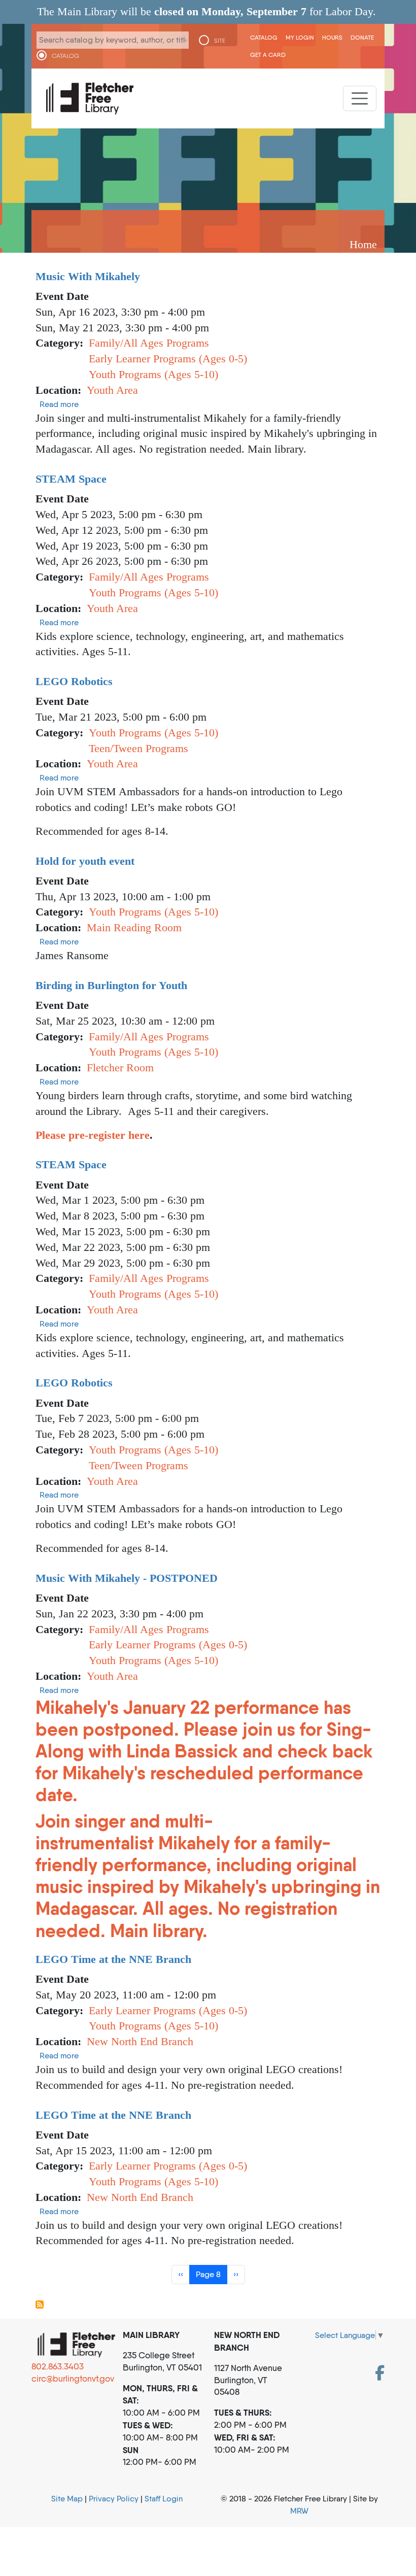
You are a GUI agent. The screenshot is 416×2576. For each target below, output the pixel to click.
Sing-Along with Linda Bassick (203, 1740)
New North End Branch (140, 2041)
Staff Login (164, 2499)
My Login (300, 37)
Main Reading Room (134, 927)
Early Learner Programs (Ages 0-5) (168, 359)
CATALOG (65, 56)
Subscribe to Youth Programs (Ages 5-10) (40, 2304)
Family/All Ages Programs (149, 343)
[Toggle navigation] (360, 98)
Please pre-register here (93, 1135)
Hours (332, 37)
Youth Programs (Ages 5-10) (153, 374)
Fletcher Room (120, 1067)
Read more (59, 404)
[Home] (90, 98)
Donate (362, 37)
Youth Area (112, 390)
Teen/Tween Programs (138, 748)
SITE (220, 41)
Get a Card (268, 55)
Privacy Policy (114, 2499)
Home (363, 244)
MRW (299, 2511)
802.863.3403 (58, 2366)
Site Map (67, 2499)
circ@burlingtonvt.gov (73, 2379)
